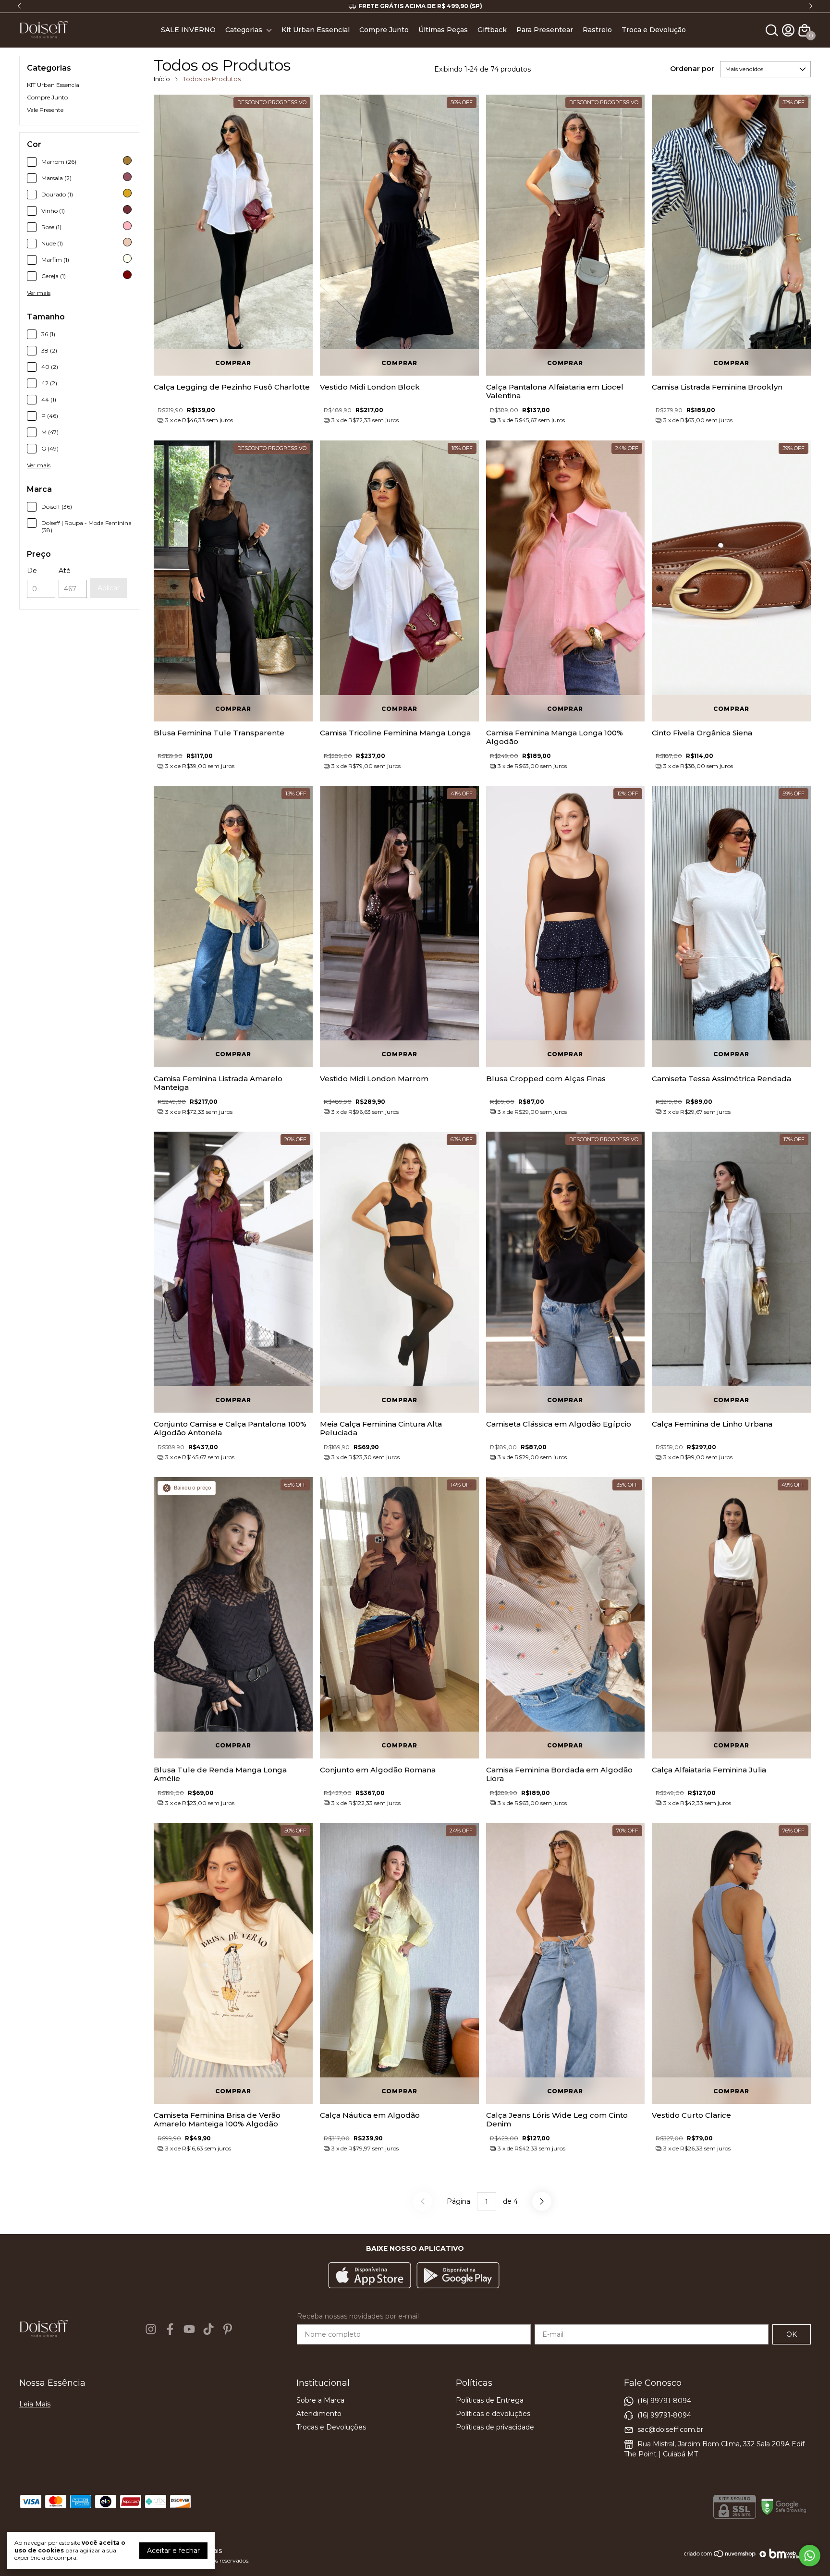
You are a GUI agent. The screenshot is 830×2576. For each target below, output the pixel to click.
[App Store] (370, 2276)
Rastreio (597, 30)
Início (162, 79)
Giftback (492, 30)
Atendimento (319, 2414)
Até (65, 571)
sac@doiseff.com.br (670, 2429)
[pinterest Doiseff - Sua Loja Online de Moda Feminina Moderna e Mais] (228, 2329)
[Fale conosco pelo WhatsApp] (810, 2556)
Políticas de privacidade (495, 2427)
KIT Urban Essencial (54, 85)
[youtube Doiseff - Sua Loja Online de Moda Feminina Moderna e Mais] (189, 2329)
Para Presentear (545, 30)
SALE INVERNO (188, 30)
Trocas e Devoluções (331, 2427)
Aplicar (109, 588)
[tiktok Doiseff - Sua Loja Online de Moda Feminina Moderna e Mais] (208, 2329)
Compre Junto (384, 30)
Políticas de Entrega (490, 2400)
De (32, 571)
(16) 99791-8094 (664, 2400)
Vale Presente (45, 110)
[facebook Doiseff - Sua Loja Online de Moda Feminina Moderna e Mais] (170, 2329)
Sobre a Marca (320, 2400)
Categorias (244, 30)
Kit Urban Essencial (316, 30)
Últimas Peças (443, 30)
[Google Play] (458, 2276)
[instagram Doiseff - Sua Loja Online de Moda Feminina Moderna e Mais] (151, 2329)
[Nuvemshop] (720, 2557)
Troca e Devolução (654, 30)
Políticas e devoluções (493, 2414)
